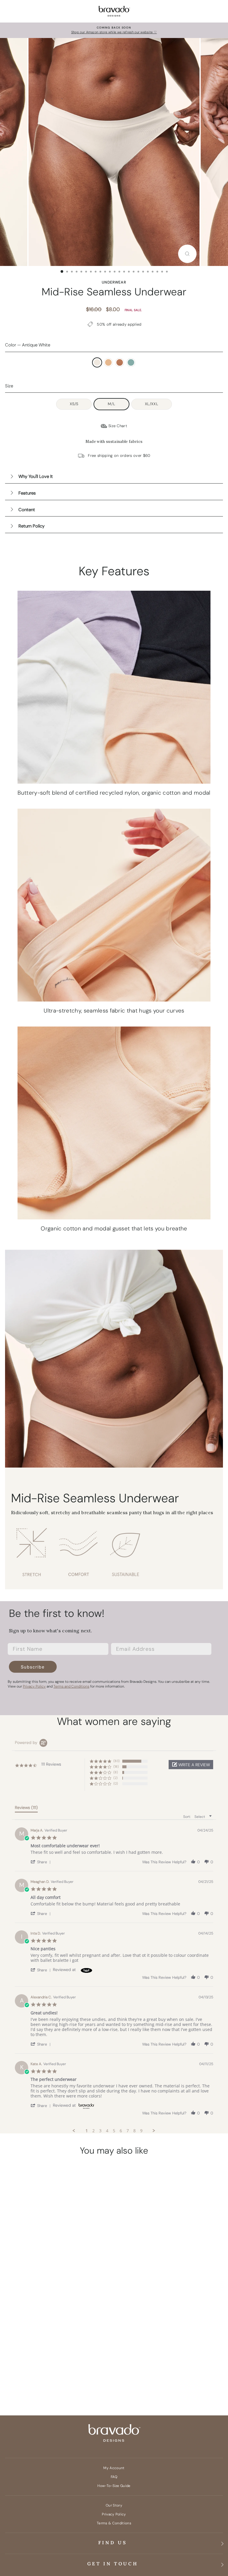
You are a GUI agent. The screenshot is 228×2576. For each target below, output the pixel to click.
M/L (111, 404)
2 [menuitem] (94, 2131)
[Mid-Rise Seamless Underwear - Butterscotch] (65, 2374)
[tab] (26, 1809)
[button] (191, 1765)
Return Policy (31, 526)
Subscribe (33, 1667)
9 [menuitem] (141, 2131)
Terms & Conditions (114, 2523)
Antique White (97, 362)
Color (28, 345)
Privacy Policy (114, 2514)
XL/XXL (152, 404)
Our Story (114, 2505)
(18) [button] (116, 1767)
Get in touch (113, 2564)
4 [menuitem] (107, 2131)
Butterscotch (108, 362)
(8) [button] (116, 1772)
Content (27, 510)
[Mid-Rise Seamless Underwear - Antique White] (54, 2374)
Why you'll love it (36, 476)
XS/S (74, 404)
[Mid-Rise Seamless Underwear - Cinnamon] (77, 2374)
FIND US (113, 2542)
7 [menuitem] (128, 2131)
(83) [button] (117, 1761)
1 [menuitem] (87, 2131)
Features (27, 493)
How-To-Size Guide (114, 2486)
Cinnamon (120, 362)
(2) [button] (115, 1778)
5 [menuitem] (114, 2131)
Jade (131, 362)
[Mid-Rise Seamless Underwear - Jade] (88, 2374)
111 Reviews (85, 2346)
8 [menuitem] (134, 2131)
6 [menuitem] (121, 2131)
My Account (114, 2468)
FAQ (114, 2477)
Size (9, 386)
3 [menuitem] (100, 2131)
